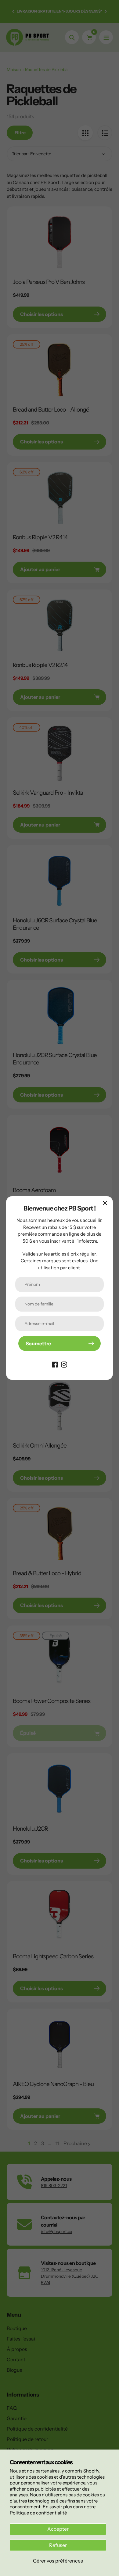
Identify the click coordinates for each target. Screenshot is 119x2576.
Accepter (58, 2529)
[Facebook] (55, 1364)
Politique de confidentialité (38, 2513)
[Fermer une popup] (105, 1203)
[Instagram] (64, 1364)
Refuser (58, 2545)
